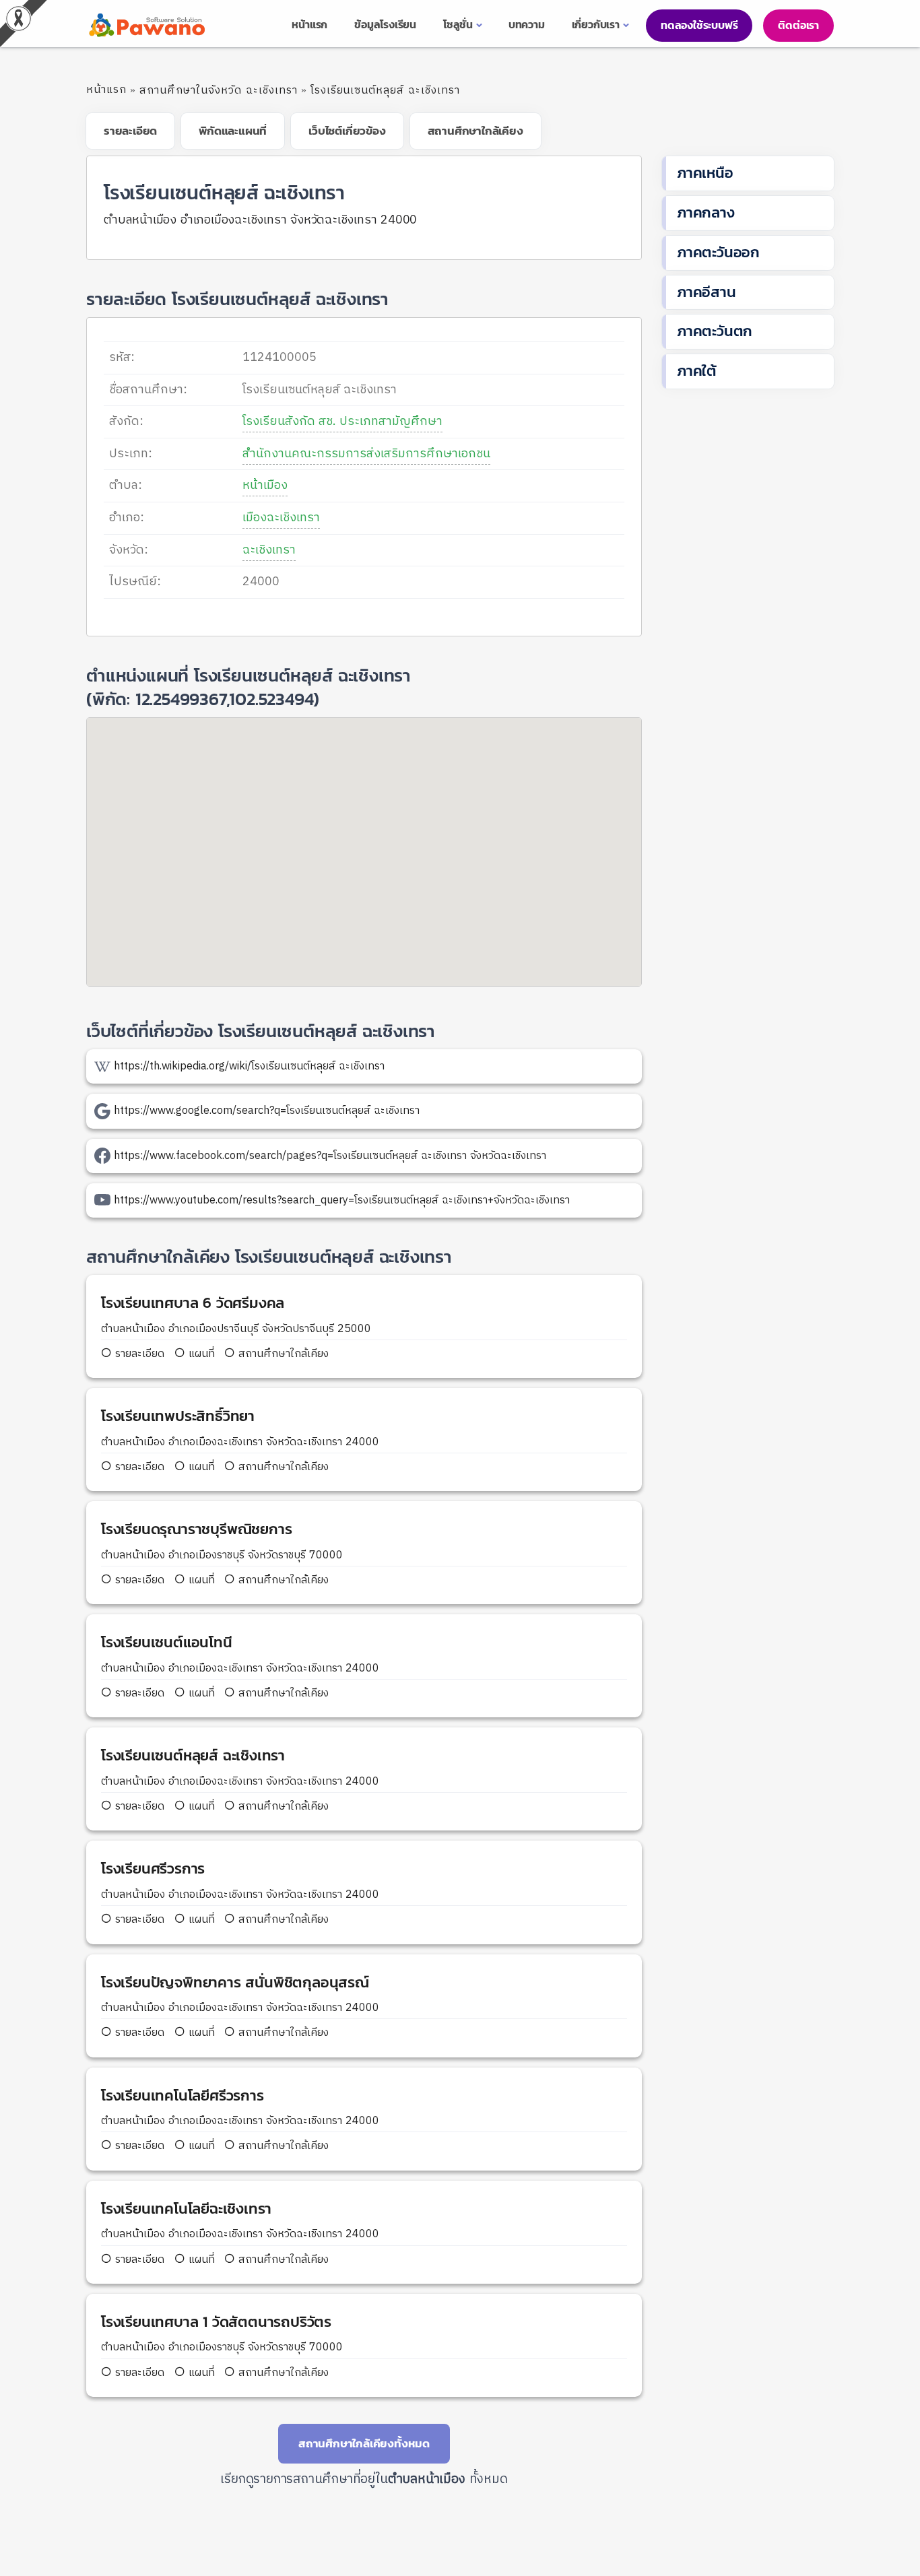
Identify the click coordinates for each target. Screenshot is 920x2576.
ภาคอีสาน (707, 292)
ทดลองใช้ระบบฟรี (699, 25)
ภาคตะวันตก (715, 331)
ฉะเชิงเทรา (269, 550)
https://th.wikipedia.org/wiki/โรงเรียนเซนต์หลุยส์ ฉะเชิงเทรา (249, 1066)
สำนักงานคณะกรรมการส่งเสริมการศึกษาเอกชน (366, 454)
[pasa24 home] (145, 25)
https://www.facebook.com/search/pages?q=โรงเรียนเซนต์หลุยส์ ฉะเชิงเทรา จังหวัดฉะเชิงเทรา (330, 1156)
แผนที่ (200, 1354)
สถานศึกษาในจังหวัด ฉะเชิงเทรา (219, 91)
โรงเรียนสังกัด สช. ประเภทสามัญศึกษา (342, 422)
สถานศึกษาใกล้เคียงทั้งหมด (364, 2443)
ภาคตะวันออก (718, 252)
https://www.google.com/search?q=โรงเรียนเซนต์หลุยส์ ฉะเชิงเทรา (267, 1111)
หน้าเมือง (265, 486)
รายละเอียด (140, 1354)
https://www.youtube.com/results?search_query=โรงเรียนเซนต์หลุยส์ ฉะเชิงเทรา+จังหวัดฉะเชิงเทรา (342, 1200)
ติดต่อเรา (798, 25)
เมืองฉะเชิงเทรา (281, 518)
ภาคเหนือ (705, 173)
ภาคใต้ (697, 371)
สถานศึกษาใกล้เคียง (282, 1354)
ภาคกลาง (706, 212)
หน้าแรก (106, 90)
